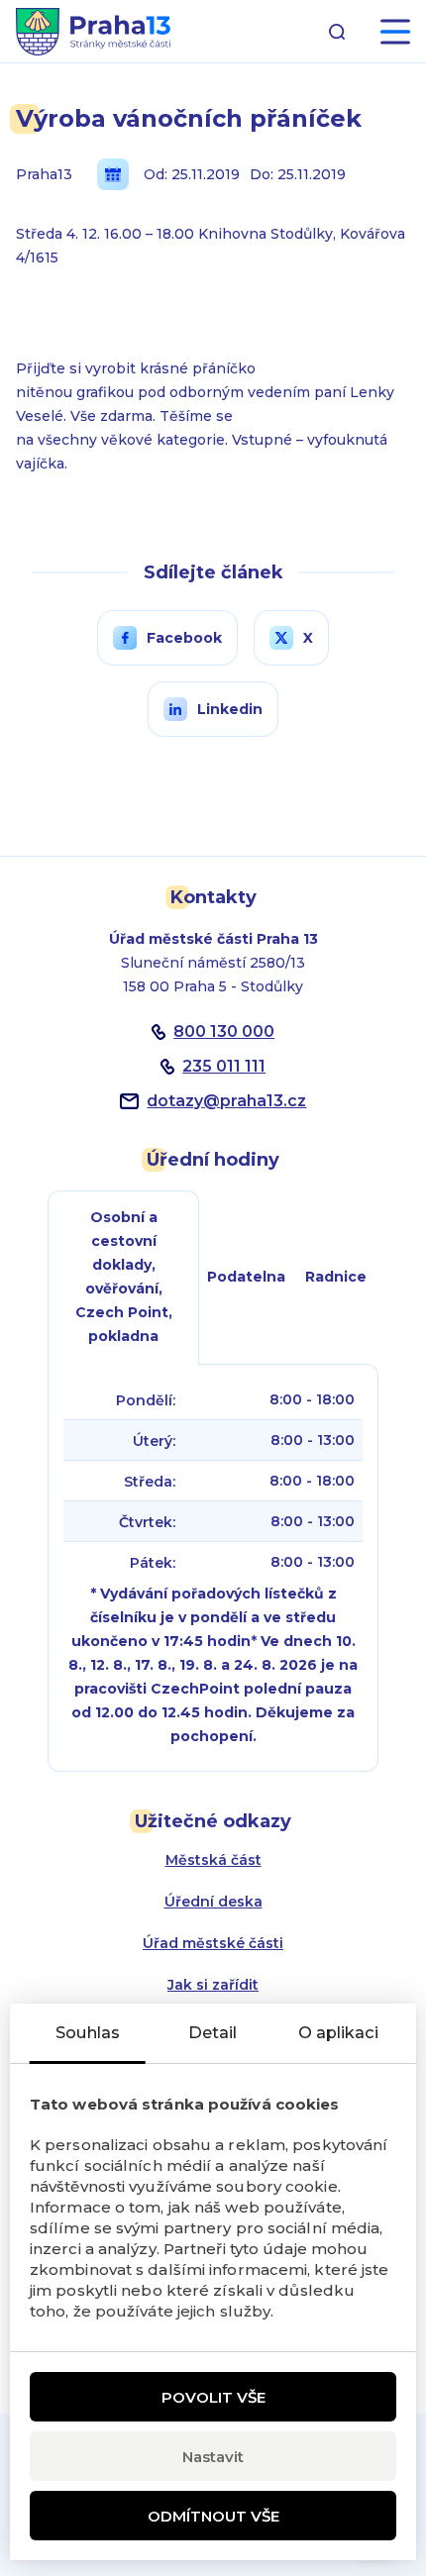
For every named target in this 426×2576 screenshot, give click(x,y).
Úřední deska (213, 1902)
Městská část (213, 1860)
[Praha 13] (93, 32)
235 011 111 (224, 1066)
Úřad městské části (213, 1943)
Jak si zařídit (213, 1985)
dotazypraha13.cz (226, 1101)
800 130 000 (224, 1031)
